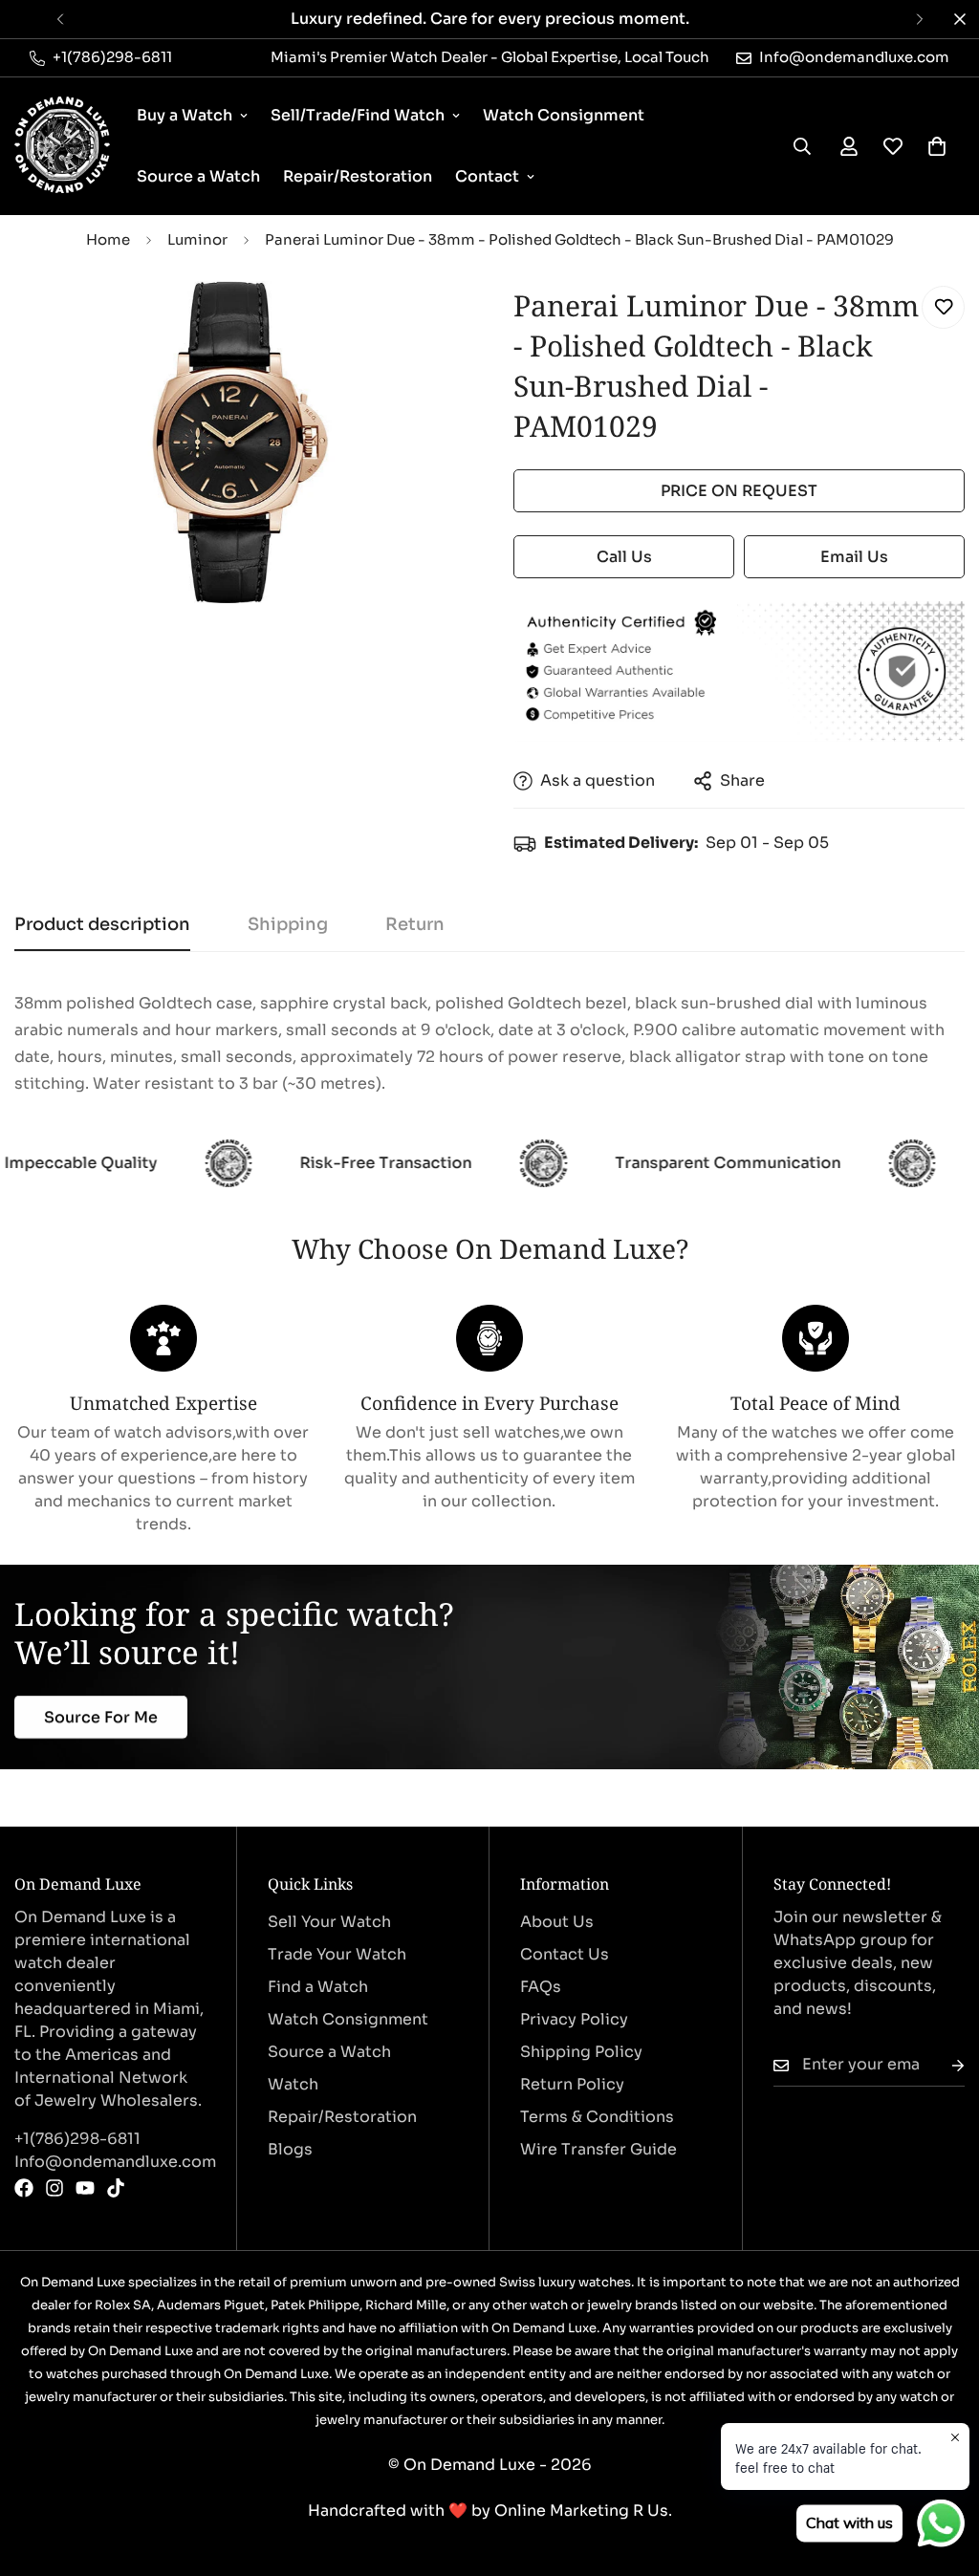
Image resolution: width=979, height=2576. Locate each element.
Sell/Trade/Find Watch (358, 115)
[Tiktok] (116, 2188)
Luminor (197, 239)
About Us (557, 1922)
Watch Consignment (564, 115)
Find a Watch (318, 1987)
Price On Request (739, 491)
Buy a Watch (185, 115)
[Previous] (60, 19)
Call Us (624, 557)
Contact (487, 176)
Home (108, 239)
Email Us (854, 557)
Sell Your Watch (329, 1922)
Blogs (290, 2149)
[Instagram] (54, 2188)
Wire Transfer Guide (598, 2149)
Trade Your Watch (337, 1954)
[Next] (919, 19)
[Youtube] (85, 2188)
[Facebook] (24, 2188)
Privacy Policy (574, 2019)
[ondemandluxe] (62, 146)
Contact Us (565, 1954)
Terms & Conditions (597, 2117)
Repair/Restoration (358, 176)
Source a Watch (198, 176)
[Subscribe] (943, 2065)
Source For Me (101, 1717)
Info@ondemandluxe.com (110, 2162)
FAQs (541, 1987)
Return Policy (572, 2084)
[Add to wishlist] (943, 307)
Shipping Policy (581, 2052)
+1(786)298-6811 (77, 2139)
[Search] (802, 146)
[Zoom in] (425, 322)
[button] (937, 146)
